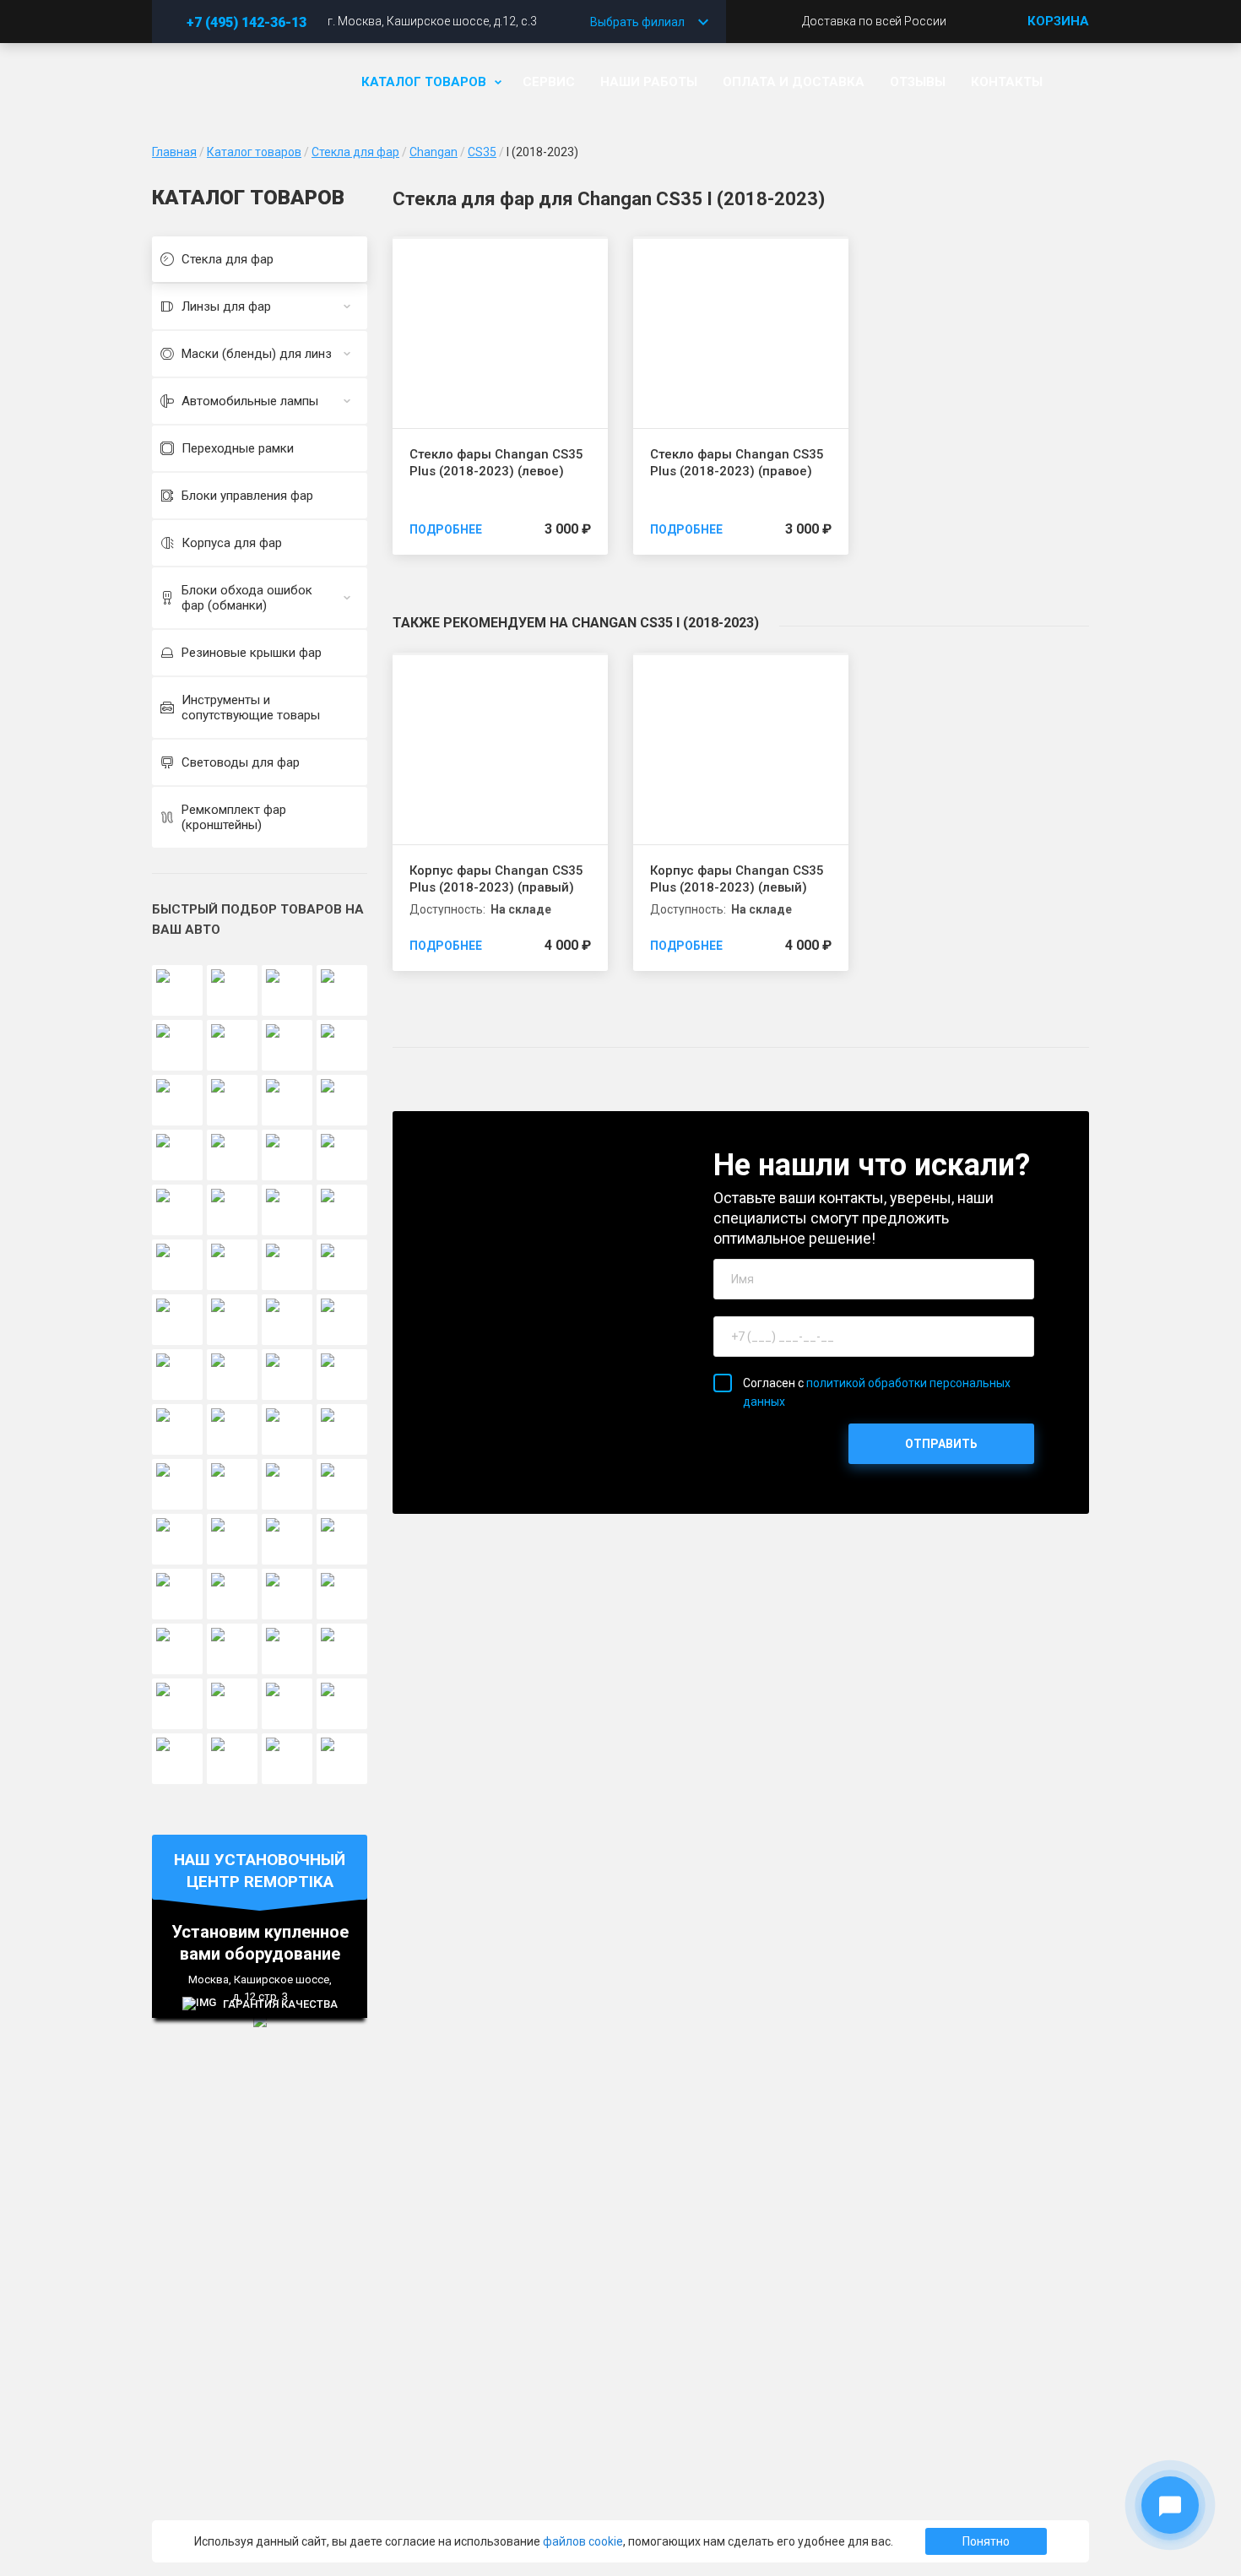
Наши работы (649, 82)
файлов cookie (583, 2541)
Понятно (986, 2541)
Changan (434, 152)
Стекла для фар (355, 152)
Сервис (549, 82)
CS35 (482, 152)
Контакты (1007, 82)
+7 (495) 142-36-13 (247, 22)
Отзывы (918, 82)
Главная (174, 152)
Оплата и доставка (794, 82)
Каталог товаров (424, 82)
